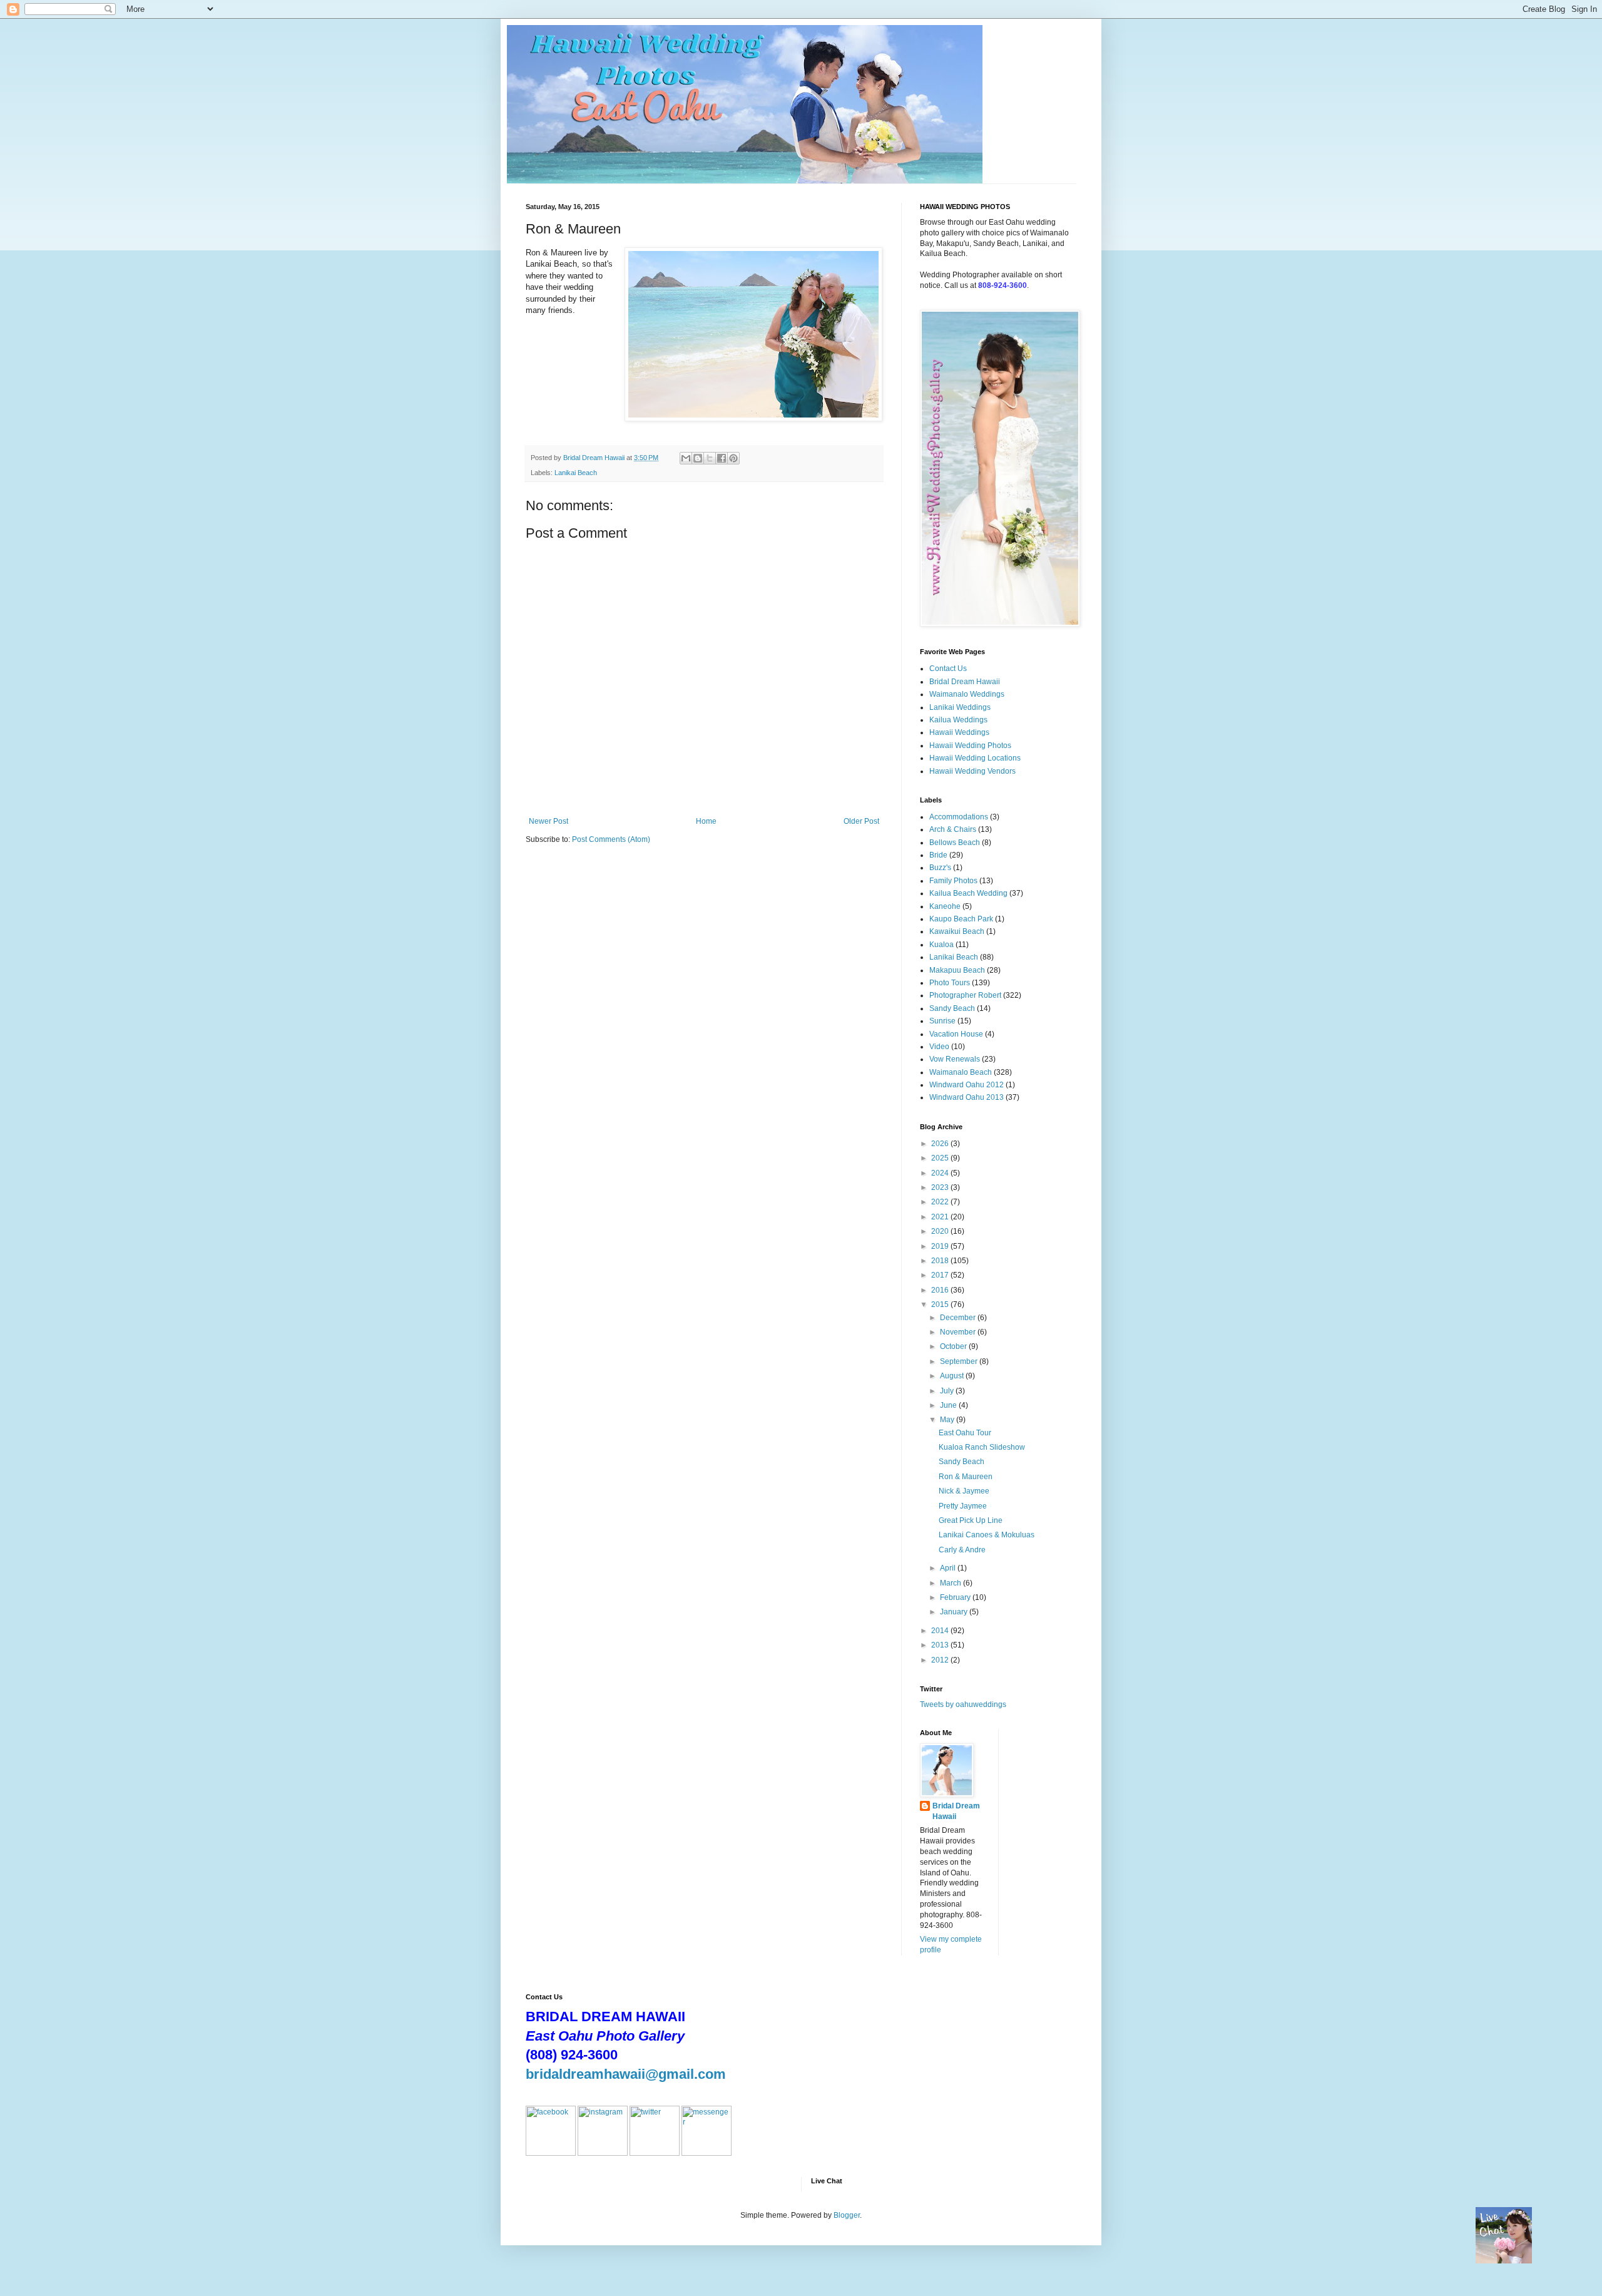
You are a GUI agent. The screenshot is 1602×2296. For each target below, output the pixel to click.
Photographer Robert (965, 995)
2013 (941, 1645)
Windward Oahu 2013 (967, 1097)
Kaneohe (945, 906)
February (956, 1597)
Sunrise (942, 1021)
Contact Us (948, 669)
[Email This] (686, 458)
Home (706, 821)
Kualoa (941, 945)
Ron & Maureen (966, 1477)
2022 (941, 1202)
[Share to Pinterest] (733, 458)
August (953, 1376)
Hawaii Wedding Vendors (972, 771)
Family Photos (953, 881)
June (949, 1405)
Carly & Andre (962, 1550)
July (948, 1391)
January (955, 1612)
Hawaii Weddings (959, 732)
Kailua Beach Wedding (968, 893)
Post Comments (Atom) (611, 839)
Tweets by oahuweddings (963, 1704)
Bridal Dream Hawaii (965, 682)
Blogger (847, 2215)
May (948, 1420)
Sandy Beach (952, 1008)
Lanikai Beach (576, 473)
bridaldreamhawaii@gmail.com (626, 2074)
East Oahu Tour (965, 1433)
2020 (941, 1231)
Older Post (861, 821)
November (959, 1332)
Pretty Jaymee (963, 1506)
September (960, 1361)
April (949, 1568)
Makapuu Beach (957, 970)
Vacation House (956, 1034)
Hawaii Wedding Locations (975, 758)
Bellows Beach (955, 843)
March (952, 1583)
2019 (941, 1246)
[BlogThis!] (698, 458)
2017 (941, 1275)
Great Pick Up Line (971, 1520)
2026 (941, 1144)
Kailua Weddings (958, 720)
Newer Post (548, 821)
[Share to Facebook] (722, 458)
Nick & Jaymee (964, 1491)
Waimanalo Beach (961, 1072)
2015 (941, 1304)
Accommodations (959, 817)
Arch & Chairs (953, 829)
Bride (938, 855)
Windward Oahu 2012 (967, 1085)
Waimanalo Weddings (967, 694)
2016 (941, 1290)
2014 (941, 1631)
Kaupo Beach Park (961, 919)
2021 (941, 1217)
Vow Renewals (955, 1059)
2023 (941, 1187)
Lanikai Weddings (960, 707)
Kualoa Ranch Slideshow (982, 1447)
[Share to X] (710, 458)
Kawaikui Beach (957, 931)
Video (939, 1047)
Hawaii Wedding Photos (970, 746)
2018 (941, 1261)
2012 (941, 1660)
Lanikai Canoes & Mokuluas (987, 1535)
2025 (941, 1158)
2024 (941, 1173)
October (954, 1346)
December (959, 1318)
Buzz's (940, 868)
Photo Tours (950, 983)
